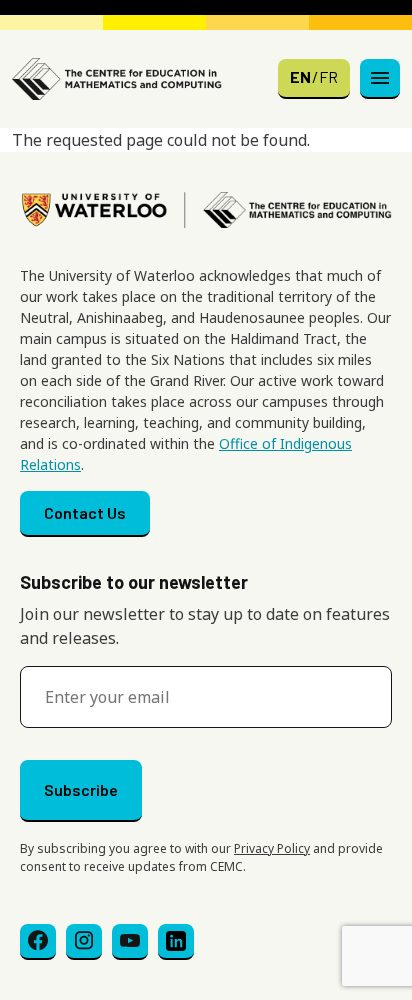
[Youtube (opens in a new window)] (130, 942)
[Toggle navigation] (380, 79)
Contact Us (85, 512)
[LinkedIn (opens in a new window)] (176, 942)
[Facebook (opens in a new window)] (38, 942)
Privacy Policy (272, 848)
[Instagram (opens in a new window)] (84, 942)
